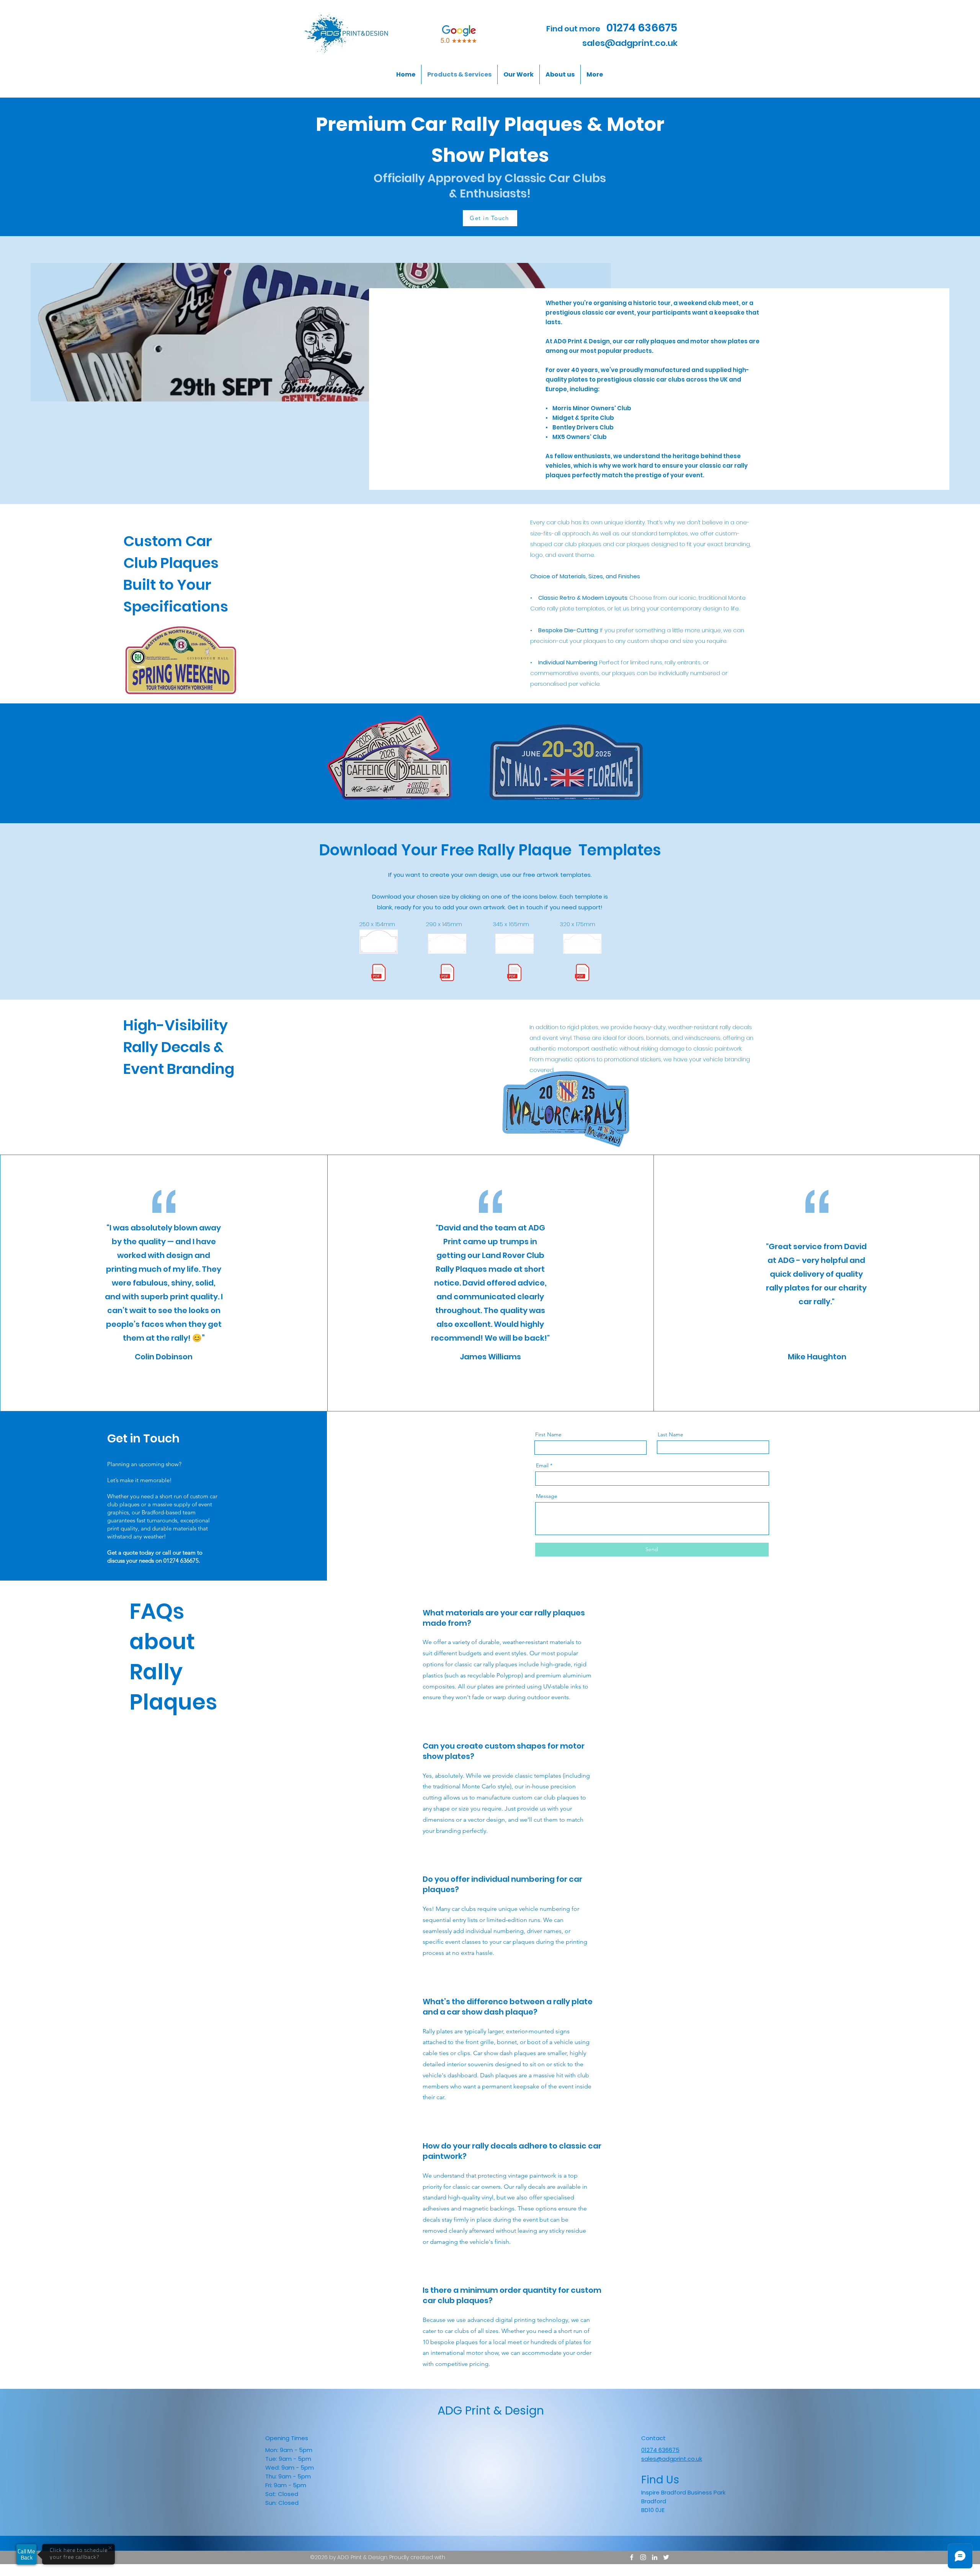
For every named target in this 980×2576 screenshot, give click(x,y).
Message (547, 1496)
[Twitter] (666, 2557)
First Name (548, 1434)
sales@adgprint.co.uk (630, 43)
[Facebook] (632, 2557)
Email (542, 1465)
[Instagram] (643, 2557)
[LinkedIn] (655, 2557)
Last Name (670, 1434)
